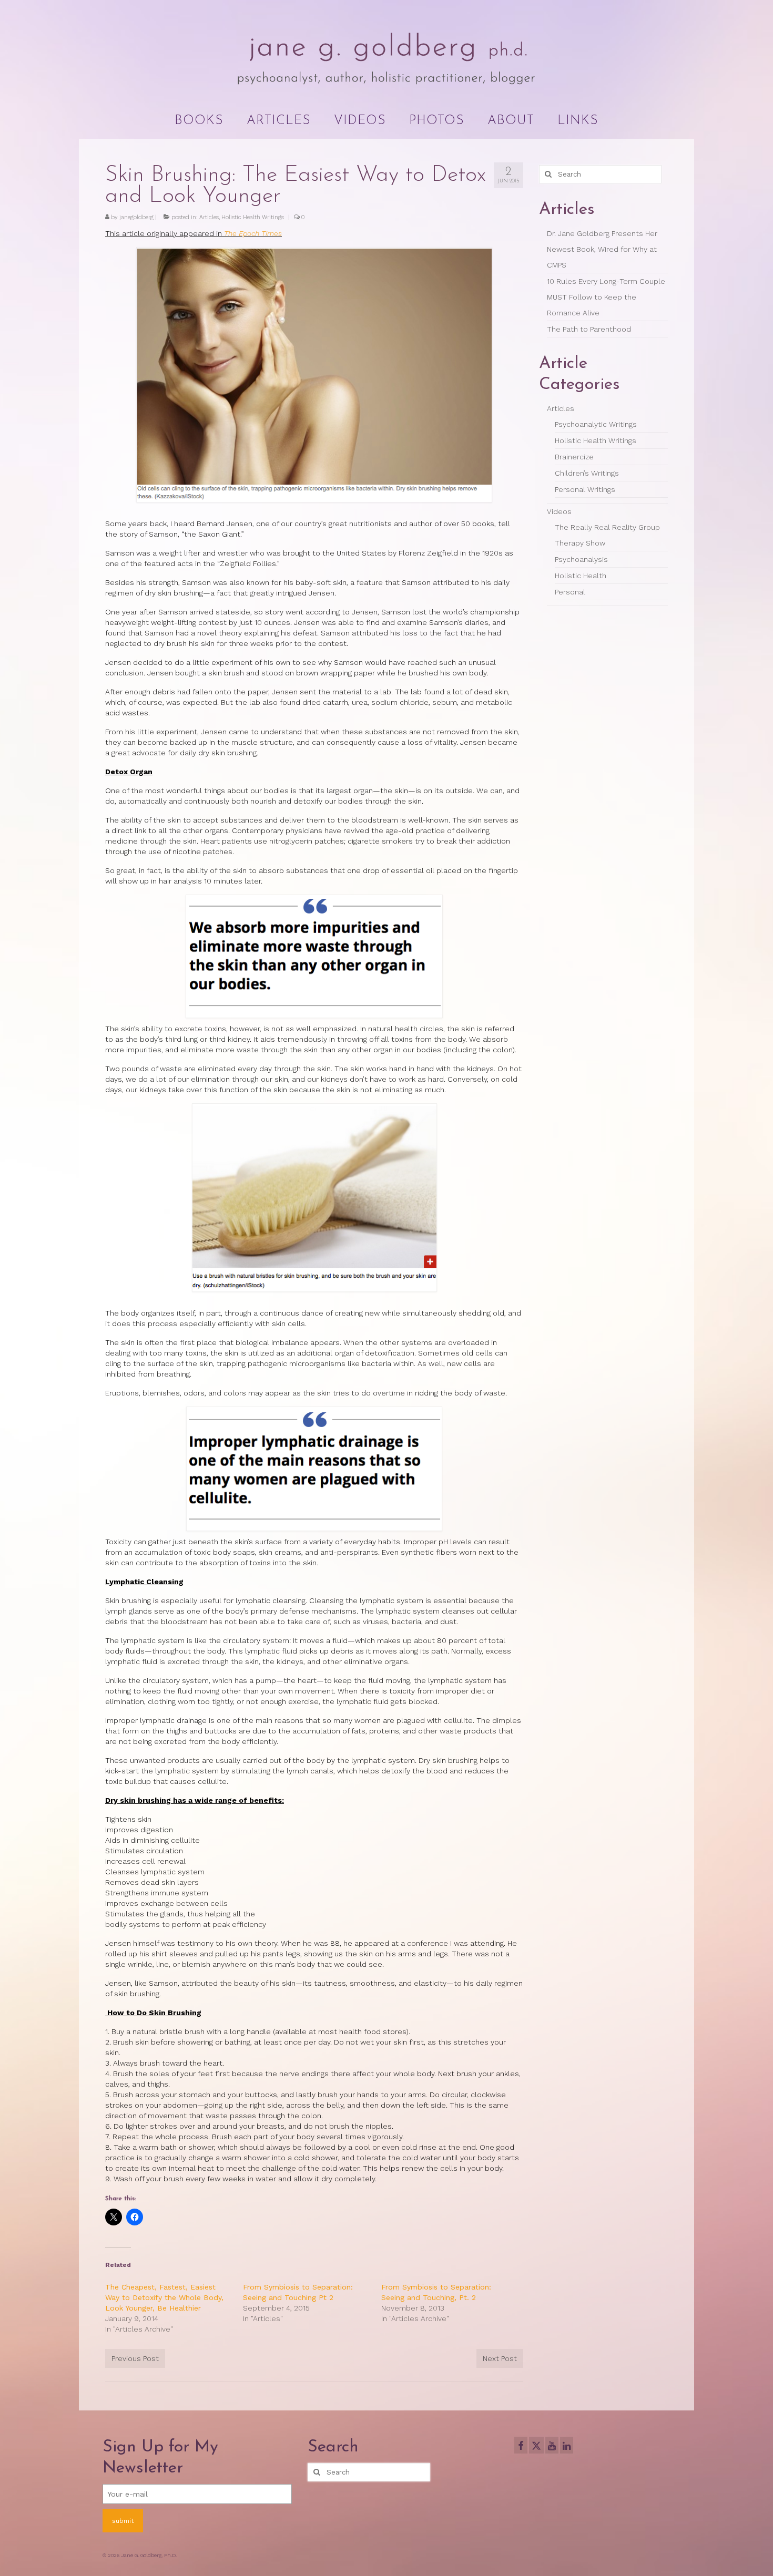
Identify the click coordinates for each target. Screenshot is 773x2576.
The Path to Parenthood (589, 329)
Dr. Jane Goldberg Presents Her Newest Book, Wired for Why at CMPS (602, 249)
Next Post (500, 2358)
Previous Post (135, 2358)
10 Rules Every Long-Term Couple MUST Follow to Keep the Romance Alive (606, 297)
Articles (209, 217)
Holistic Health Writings (253, 217)
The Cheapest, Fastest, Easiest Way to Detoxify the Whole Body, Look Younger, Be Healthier (164, 2297)
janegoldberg (136, 217)
